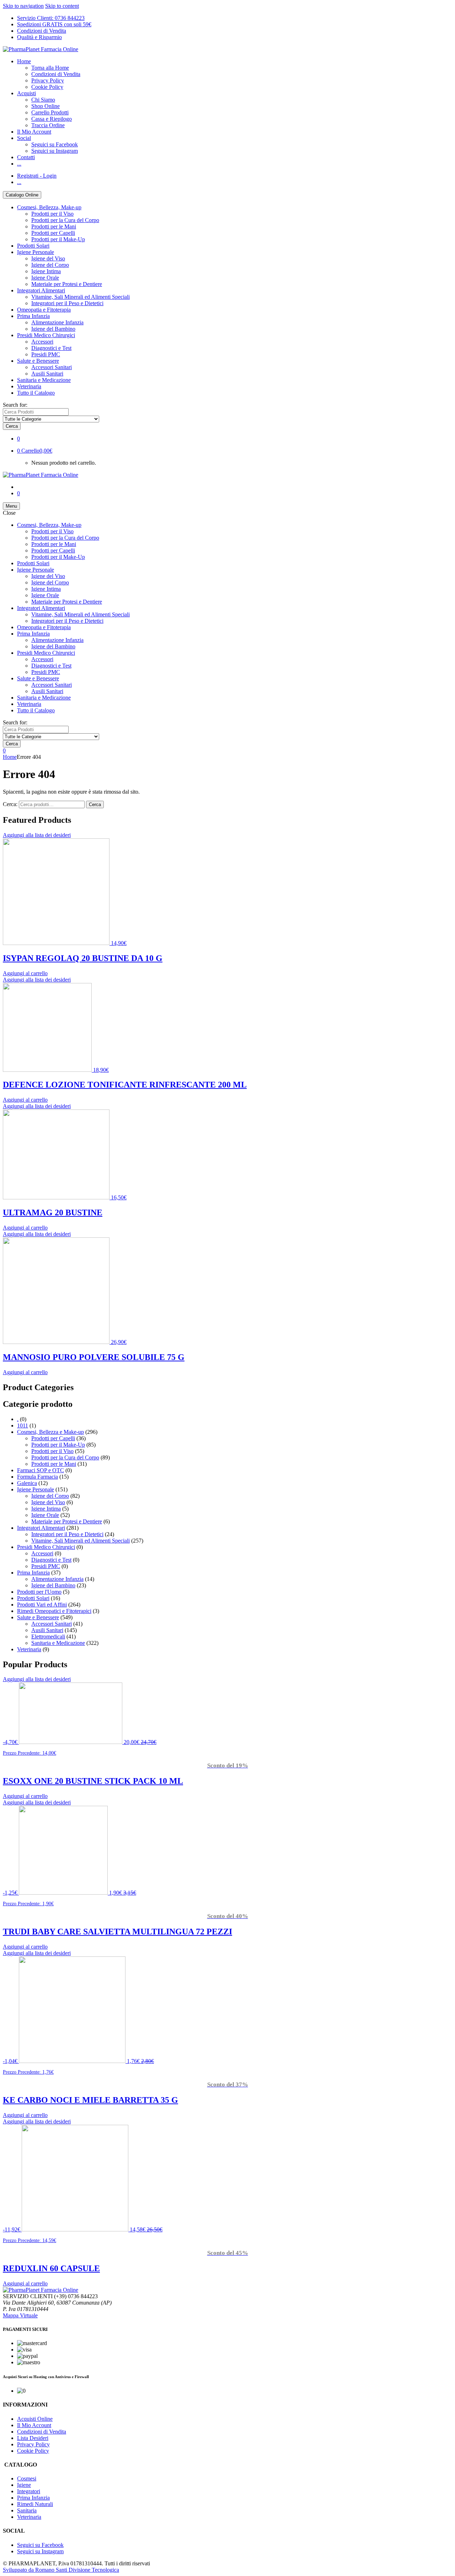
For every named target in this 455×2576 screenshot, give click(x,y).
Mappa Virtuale (20, 2315)
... (19, 164)
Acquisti (26, 93)
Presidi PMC (46, 354)
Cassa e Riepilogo (52, 119)
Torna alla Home (50, 68)
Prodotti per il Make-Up (58, 239)
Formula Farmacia (38, 1477)
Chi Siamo (43, 100)
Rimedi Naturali (35, 2504)
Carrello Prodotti (50, 112)
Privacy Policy (48, 80)
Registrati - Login (37, 176)
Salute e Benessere (38, 361)
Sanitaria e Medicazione (44, 380)
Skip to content (62, 6)
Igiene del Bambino (53, 329)
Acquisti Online (35, 2419)
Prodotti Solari (33, 246)
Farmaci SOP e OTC (41, 1470)
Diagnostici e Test (51, 348)
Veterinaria (29, 386)
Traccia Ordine (48, 125)
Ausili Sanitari (47, 374)
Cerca (95, 804)
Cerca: (10, 804)
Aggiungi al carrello (25, 973)
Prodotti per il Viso (52, 214)
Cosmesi (27, 2478)
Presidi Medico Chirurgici (46, 335)
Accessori (42, 342)
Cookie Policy (47, 87)
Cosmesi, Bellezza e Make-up (50, 1432)
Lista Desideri (33, 2438)
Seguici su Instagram (55, 151)
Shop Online (45, 106)
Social (24, 138)
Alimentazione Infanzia (57, 322)
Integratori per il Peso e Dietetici (67, 303)
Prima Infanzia (33, 316)
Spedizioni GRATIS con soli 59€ (54, 24)
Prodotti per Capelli (53, 233)
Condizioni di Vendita (42, 31)
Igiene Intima (46, 271)
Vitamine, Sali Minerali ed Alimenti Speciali (81, 297)
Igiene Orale (45, 278)
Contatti (26, 157)
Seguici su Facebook (55, 144)
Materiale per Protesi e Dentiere (67, 284)
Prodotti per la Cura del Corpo (65, 220)
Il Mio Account (34, 132)
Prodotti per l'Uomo (39, 1592)
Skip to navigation (23, 6)
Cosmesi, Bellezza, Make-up (49, 207)
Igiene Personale (36, 252)
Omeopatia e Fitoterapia (44, 310)
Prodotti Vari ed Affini (42, 1605)
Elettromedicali (48, 1637)
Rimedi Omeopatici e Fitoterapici (54, 1611)
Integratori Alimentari (41, 290)
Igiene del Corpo (50, 265)
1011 (23, 1425)
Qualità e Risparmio (39, 37)
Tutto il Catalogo (36, 393)
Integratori (29, 2491)
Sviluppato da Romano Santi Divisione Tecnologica (61, 2570)
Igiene (24, 2485)
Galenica (27, 1483)
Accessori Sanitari (52, 367)
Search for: (15, 405)
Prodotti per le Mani (54, 226)
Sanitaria (27, 2510)
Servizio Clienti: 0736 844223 (51, 18)
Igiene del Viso (48, 258)
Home (24, 61)
